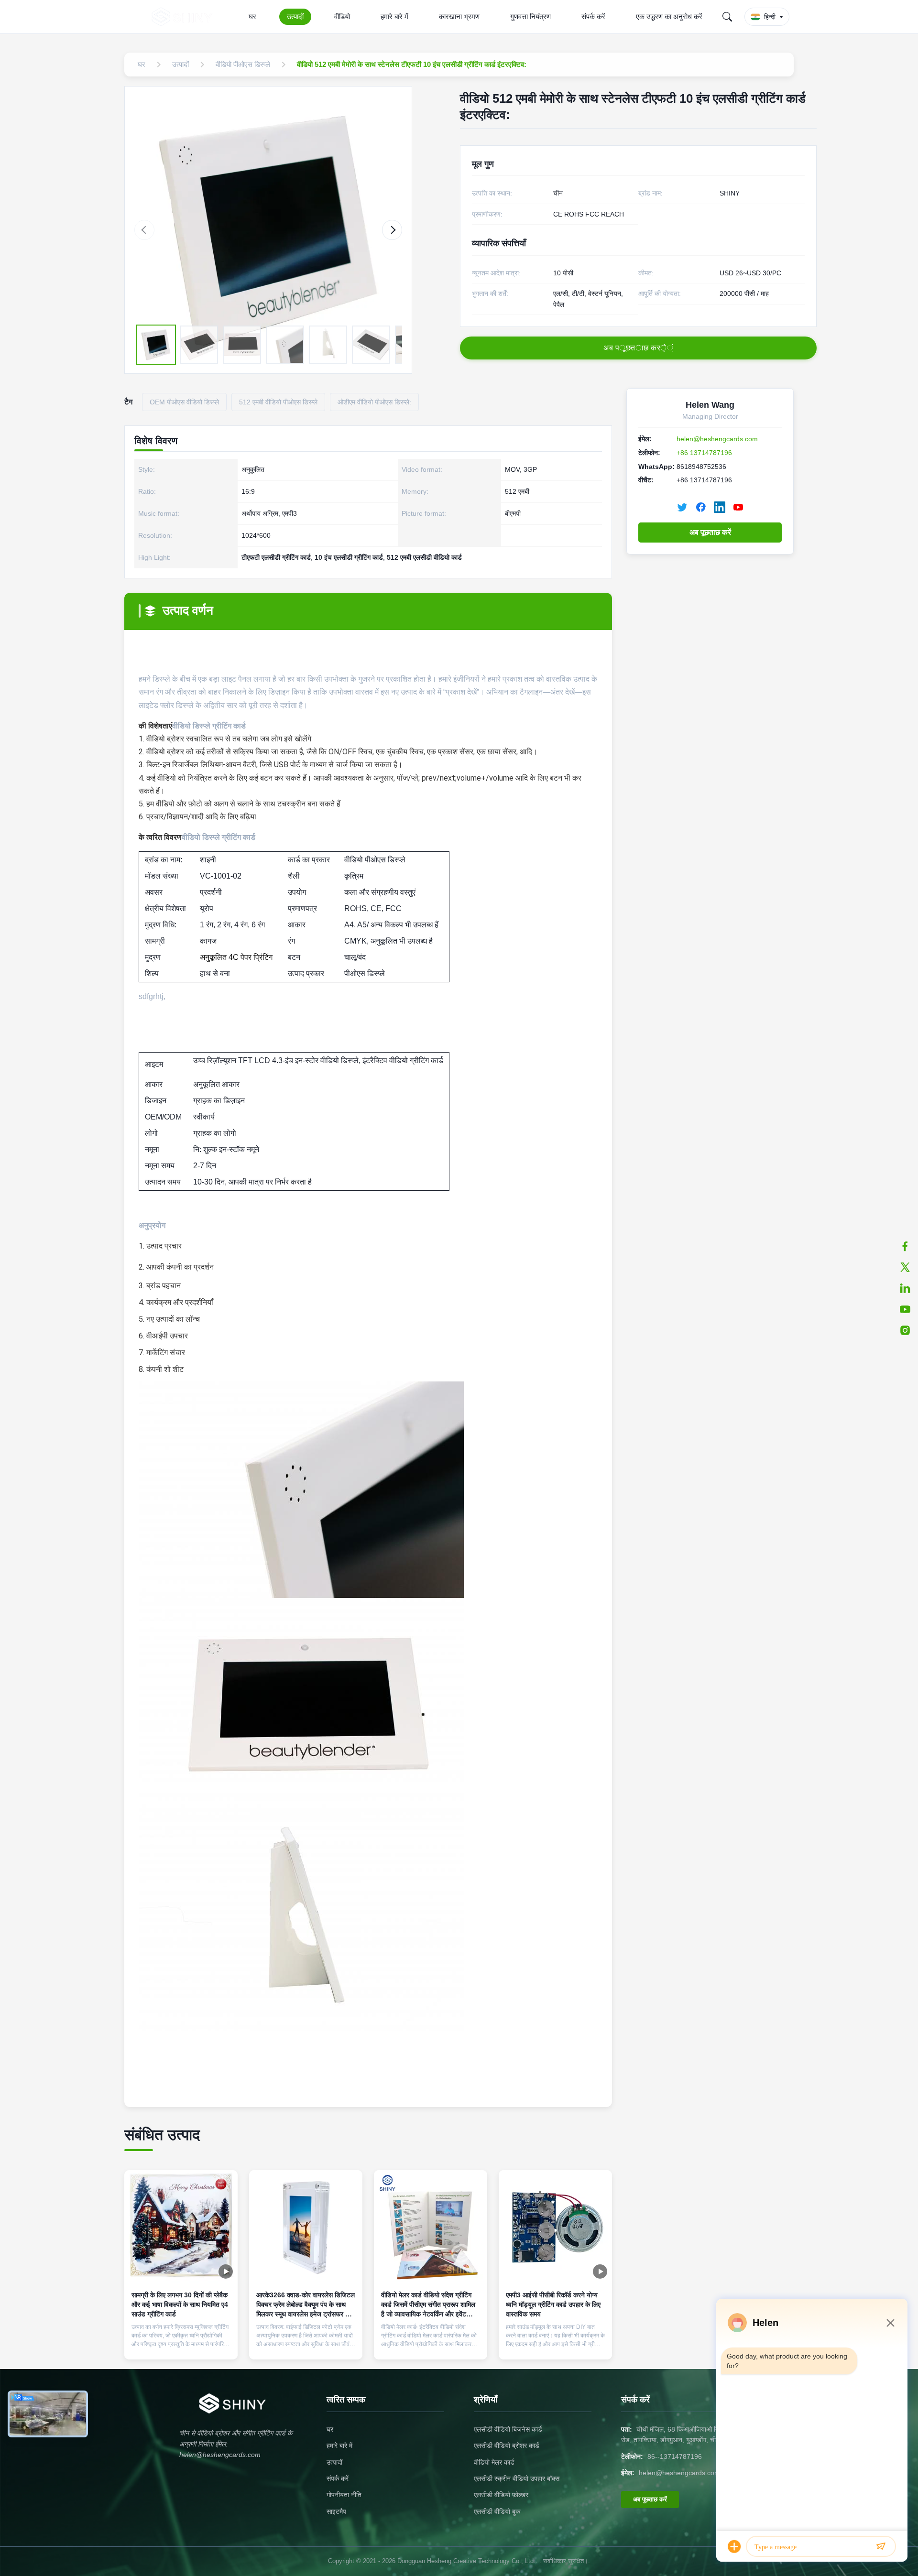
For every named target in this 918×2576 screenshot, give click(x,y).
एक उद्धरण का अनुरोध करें (669, 16)
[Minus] (890, 2323)
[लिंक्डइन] (905, 1288)
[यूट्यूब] (905, 1309)
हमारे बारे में (394, 16)
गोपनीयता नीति (344, 2495)
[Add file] (734, 2546)
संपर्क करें (593, 16)
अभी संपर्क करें (181, 2344)
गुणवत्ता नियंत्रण (530, 16)
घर (252, 16)
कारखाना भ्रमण (459, 16)
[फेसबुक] (905, 1246)
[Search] (727, 17)
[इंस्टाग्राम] (905, 1330)
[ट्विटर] (905, 1267)
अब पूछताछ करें (710, 532)
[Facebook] (701, 507)
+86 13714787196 (704, 453)
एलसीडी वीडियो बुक (497, 2511)
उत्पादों (295, 16)
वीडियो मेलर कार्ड (494, 2462)
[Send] (881, 2546)
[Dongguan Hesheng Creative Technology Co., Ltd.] (184, 17)
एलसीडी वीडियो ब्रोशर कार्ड (507, 2446)
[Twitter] (682, 507)
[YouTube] (738, 507)
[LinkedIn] (720, 507)
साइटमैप (336, 2511)
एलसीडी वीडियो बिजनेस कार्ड (508, 2429)
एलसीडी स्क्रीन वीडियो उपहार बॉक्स (517, 2478)
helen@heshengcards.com (717, 439)
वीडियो (342, 16)
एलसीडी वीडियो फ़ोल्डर (501, 2495)
